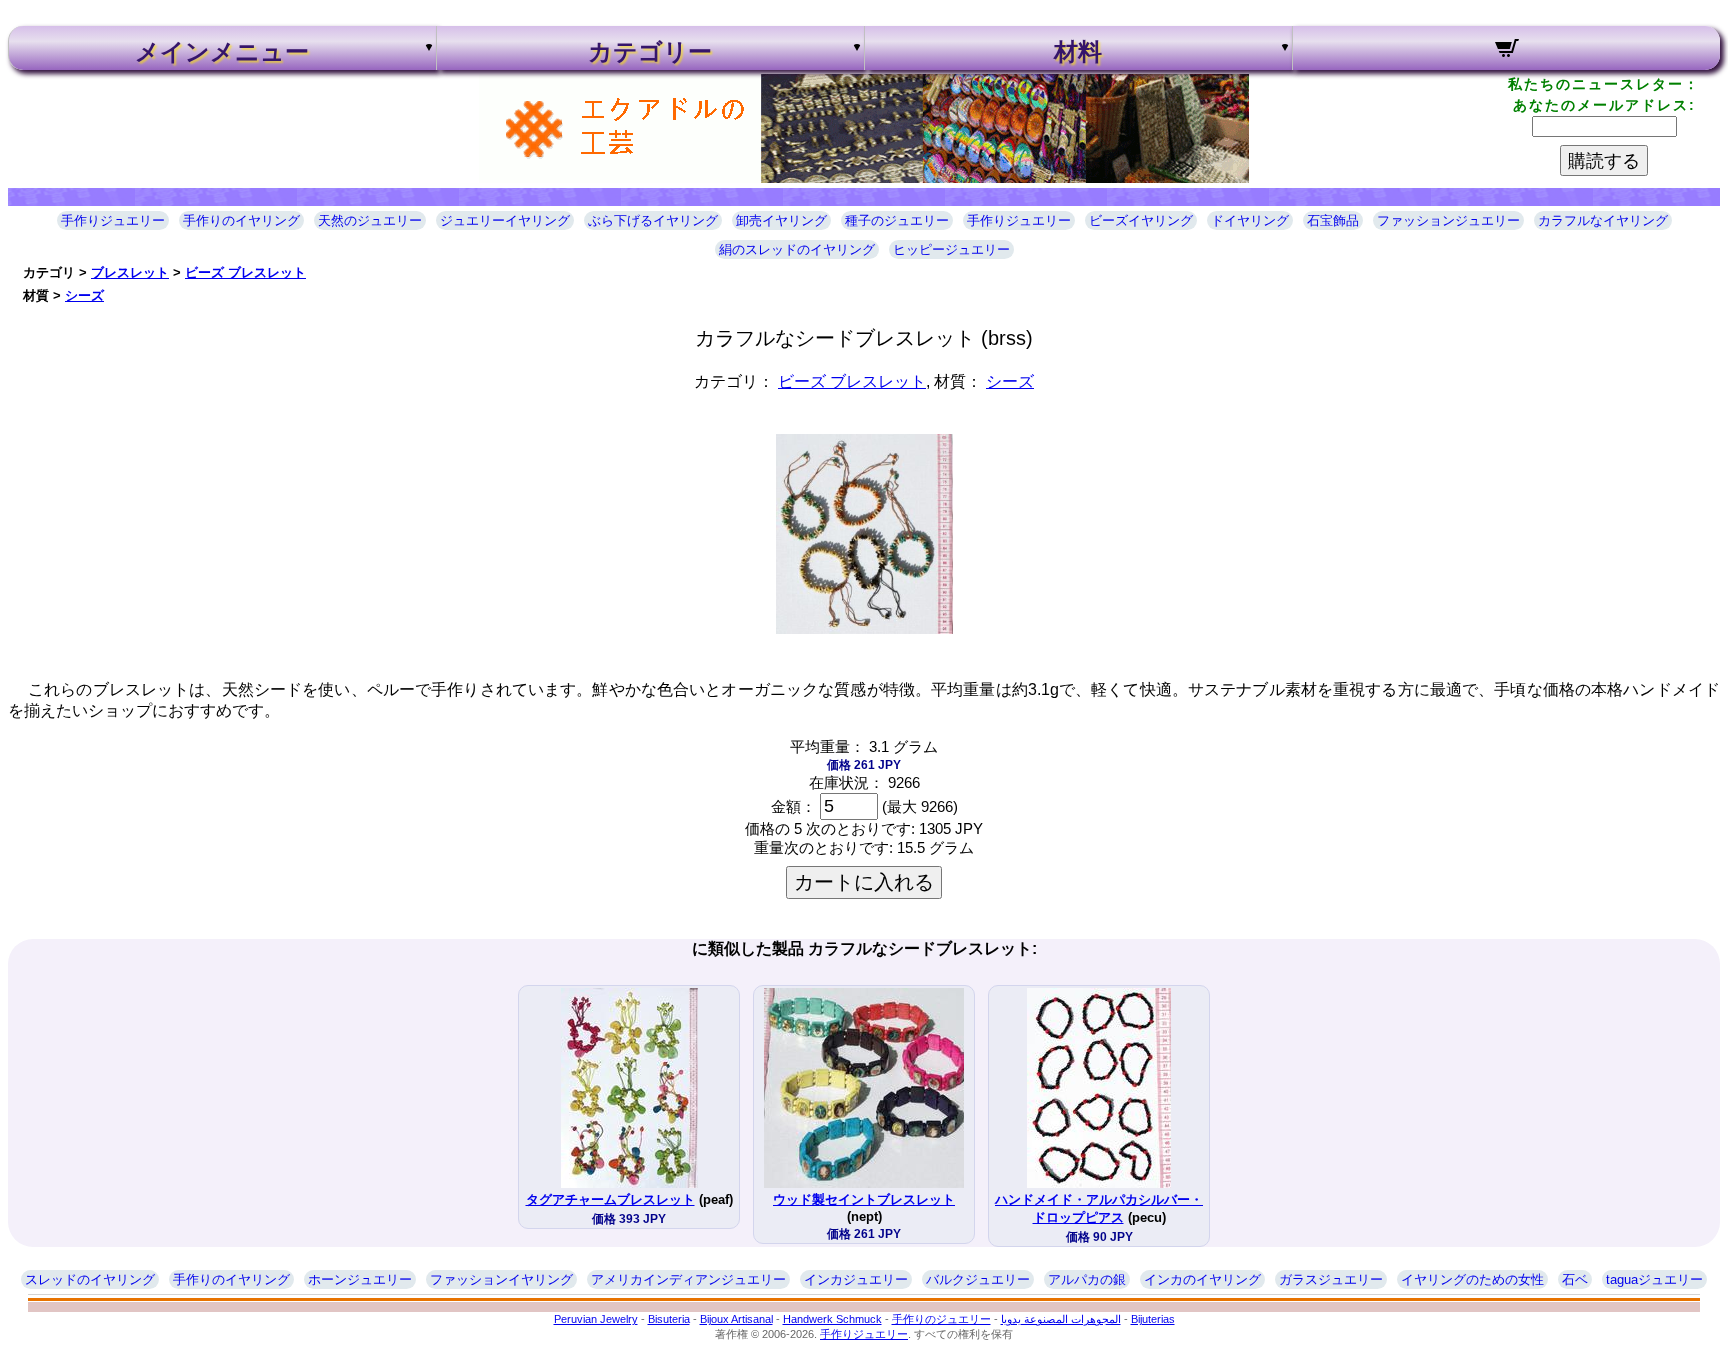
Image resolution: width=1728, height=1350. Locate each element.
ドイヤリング (1250, 220)
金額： (793, 806)
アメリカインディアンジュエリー (688, 1279)
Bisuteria (669, 1319)
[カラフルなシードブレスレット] (864, 628)
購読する (1604, 161)
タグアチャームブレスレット (610, 1199)
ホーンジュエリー (360, 1279)
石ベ (1575, 1279)
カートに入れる (864, 882)
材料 (1078, 52)
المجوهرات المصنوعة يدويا (1061, 1319)
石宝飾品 (1333, 220)
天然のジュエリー (370, 220)
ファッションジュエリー (1448, 220)
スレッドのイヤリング (90, 1279)
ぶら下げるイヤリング (653, 220)
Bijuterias (1153, 1319)
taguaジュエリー (1654, 1279)
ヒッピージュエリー (951, 249)
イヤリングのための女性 (1472, 1279)
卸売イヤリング (781, 220)
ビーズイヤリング (1141, 220)
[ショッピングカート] (1506, 51)
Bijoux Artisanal (736, 1319)
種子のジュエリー (897, 220)
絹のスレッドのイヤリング (797, 249)
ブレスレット (130, 272)
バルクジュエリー (978, 1279)
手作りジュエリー (113, 220)
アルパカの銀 (1087, 1279)
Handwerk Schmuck (832, 1319)
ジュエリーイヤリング (505, 220)
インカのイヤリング (1202, 1279)
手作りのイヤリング (241, 220)
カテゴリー (650, 52)
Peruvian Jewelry (596, 1319)
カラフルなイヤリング (1603, 220)
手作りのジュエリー (941, 1319)
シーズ (84, 295)
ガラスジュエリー (1331, 1279)
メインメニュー (222, 52)
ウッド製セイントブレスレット (864, 1199)
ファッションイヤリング (501, 1279)
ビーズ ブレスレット (245, 272)
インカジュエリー (856, 1279)
